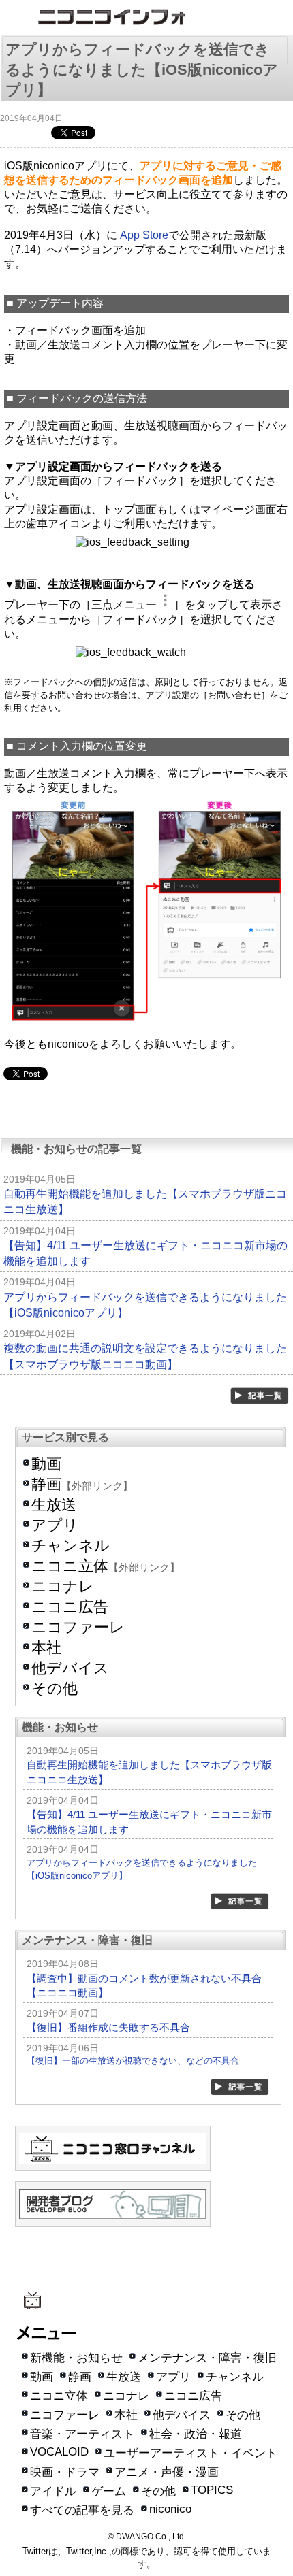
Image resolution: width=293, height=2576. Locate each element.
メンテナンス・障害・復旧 (207, 2358)
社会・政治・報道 (196, 2434)
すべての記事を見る (82, 2510)
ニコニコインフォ (146, 19)
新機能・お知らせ (76, 2358)
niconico (170, 2509)
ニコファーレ (78, 1627)
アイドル (53, 2491)
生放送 (54, 1505)
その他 (55, 1688)
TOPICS (212, 2490)
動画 (46, 1464)
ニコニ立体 (70, 1566)
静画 (46, 1484)
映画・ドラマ (65, 2472)
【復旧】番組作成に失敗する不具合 (108, 2027)
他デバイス (70, 1668)
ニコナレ (63, 1586)
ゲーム (109, 2491)
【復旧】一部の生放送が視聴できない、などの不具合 (133, 2061)
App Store (144, 235)
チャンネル (71, 1546)
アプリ (55, 1525)
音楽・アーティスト (82, 2434)
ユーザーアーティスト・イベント (190, 2453)
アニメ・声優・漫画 (167, 2472)
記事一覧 (260, 1396)
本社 (46, 1648)
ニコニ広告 (70, 1607)
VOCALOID (59, 2452)
